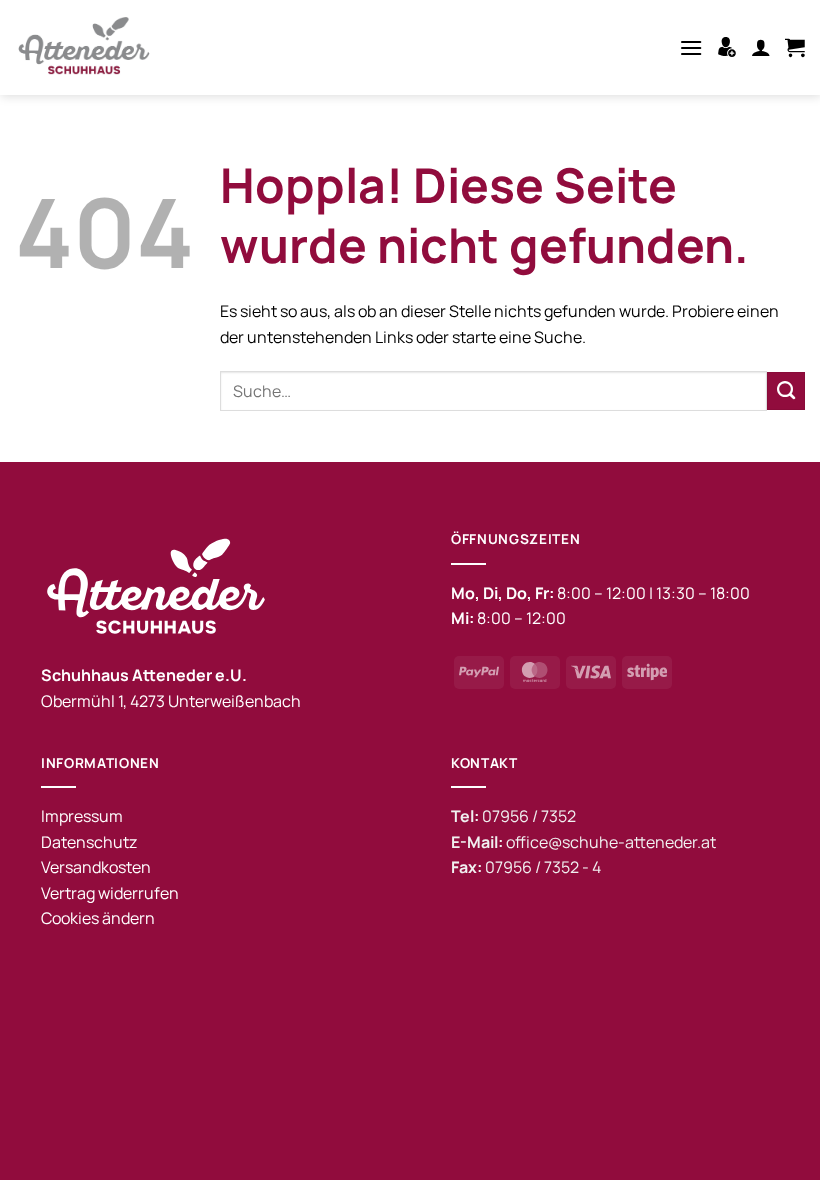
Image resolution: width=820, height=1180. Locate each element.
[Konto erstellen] (727, 47)
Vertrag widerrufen (110, 893)
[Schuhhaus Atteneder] (90, 47)
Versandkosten (96, 867)
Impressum (82, 816)
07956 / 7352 (529, 816)
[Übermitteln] (786, 391)
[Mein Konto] (761, 47)
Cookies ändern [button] (98, 918)
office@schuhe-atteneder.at (611, 842)
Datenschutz (89, 842)
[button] (691, 47)
